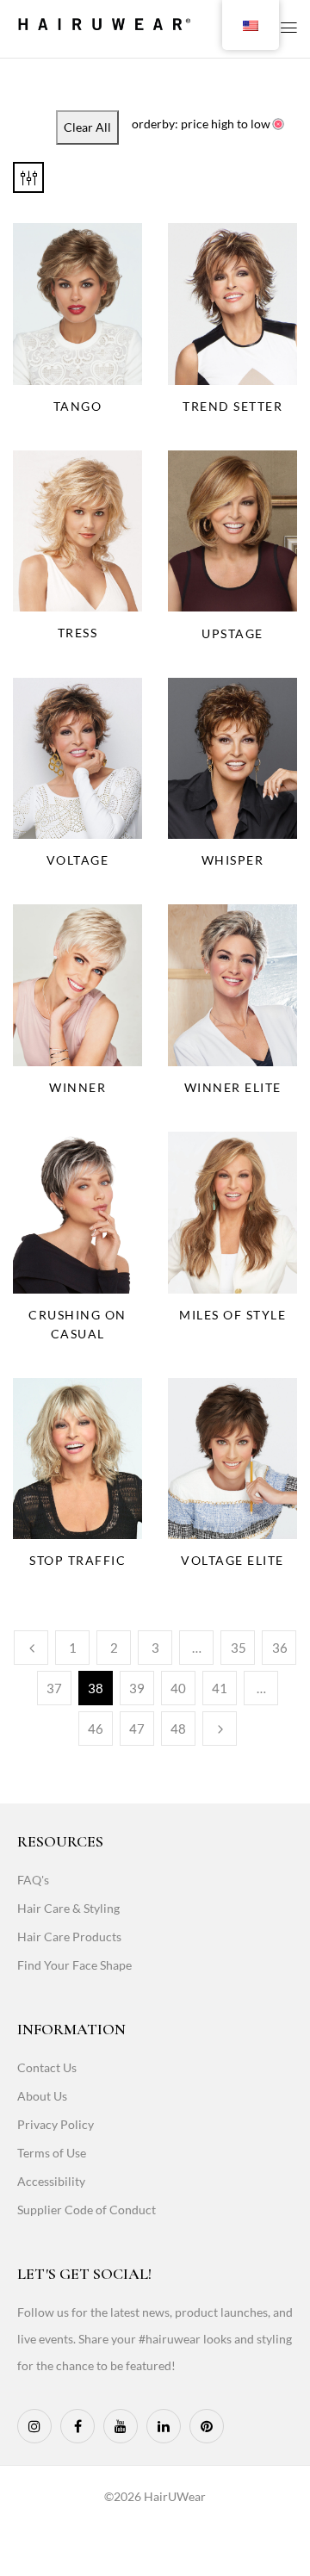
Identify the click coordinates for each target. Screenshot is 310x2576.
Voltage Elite (232, 1560)
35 (239, 1648)
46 (96, 1729)
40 (178, 1688)
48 (178, 1729)
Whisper (233, 860)
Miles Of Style (232, 1315)
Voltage (78, 860)
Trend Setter (232, 406)
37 (54, 1688)
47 (137, 1729)
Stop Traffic (77, 1560)
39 (137, 1688)
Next (220, 1729)
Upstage (232, 633)
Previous (31, 1648)
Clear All (87, 127)
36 (280, 1648)
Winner (77, 1087)
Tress (78, 633)
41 (220, 1688)
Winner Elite (233, 1087)
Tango (78, 406)
